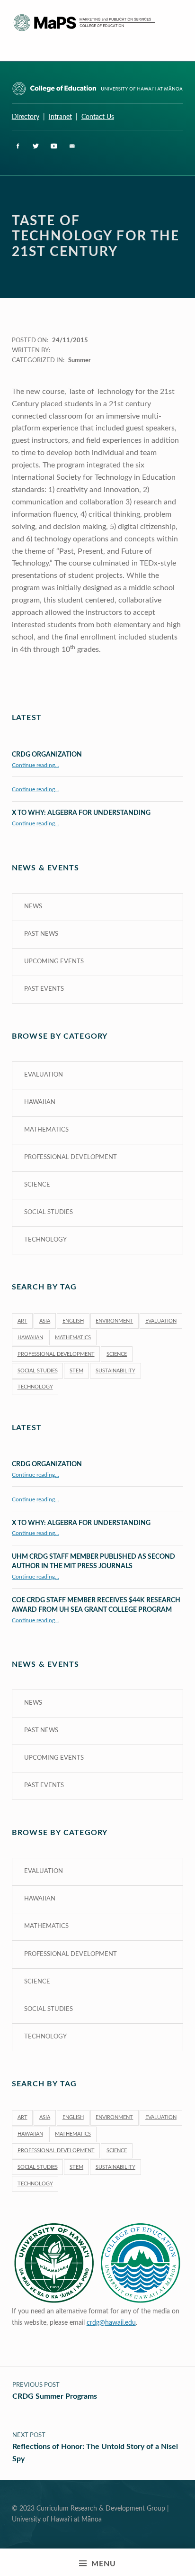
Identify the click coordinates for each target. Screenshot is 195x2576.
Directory (26, 117)
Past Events (44, 989)
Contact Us (98, 117)
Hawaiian (40, 1102)
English (73, 1321)
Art (22, 1321)
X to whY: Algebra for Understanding (81, 813)
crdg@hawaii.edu (111, 2323)
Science (37, 1185)
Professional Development (71, 1157)
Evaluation (44, 1075)
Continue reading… (35, 765)
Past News (41, 934)
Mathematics (46, 1130)
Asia (45, 1321)
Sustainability (115, 1371)
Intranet (60, 117)
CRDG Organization (47, 754)
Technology (45, 1240)
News (33, 907)
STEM (76, 1371)
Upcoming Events (54, 962)
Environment (114, 1321)
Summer (80, 361)
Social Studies (49, 1212)
